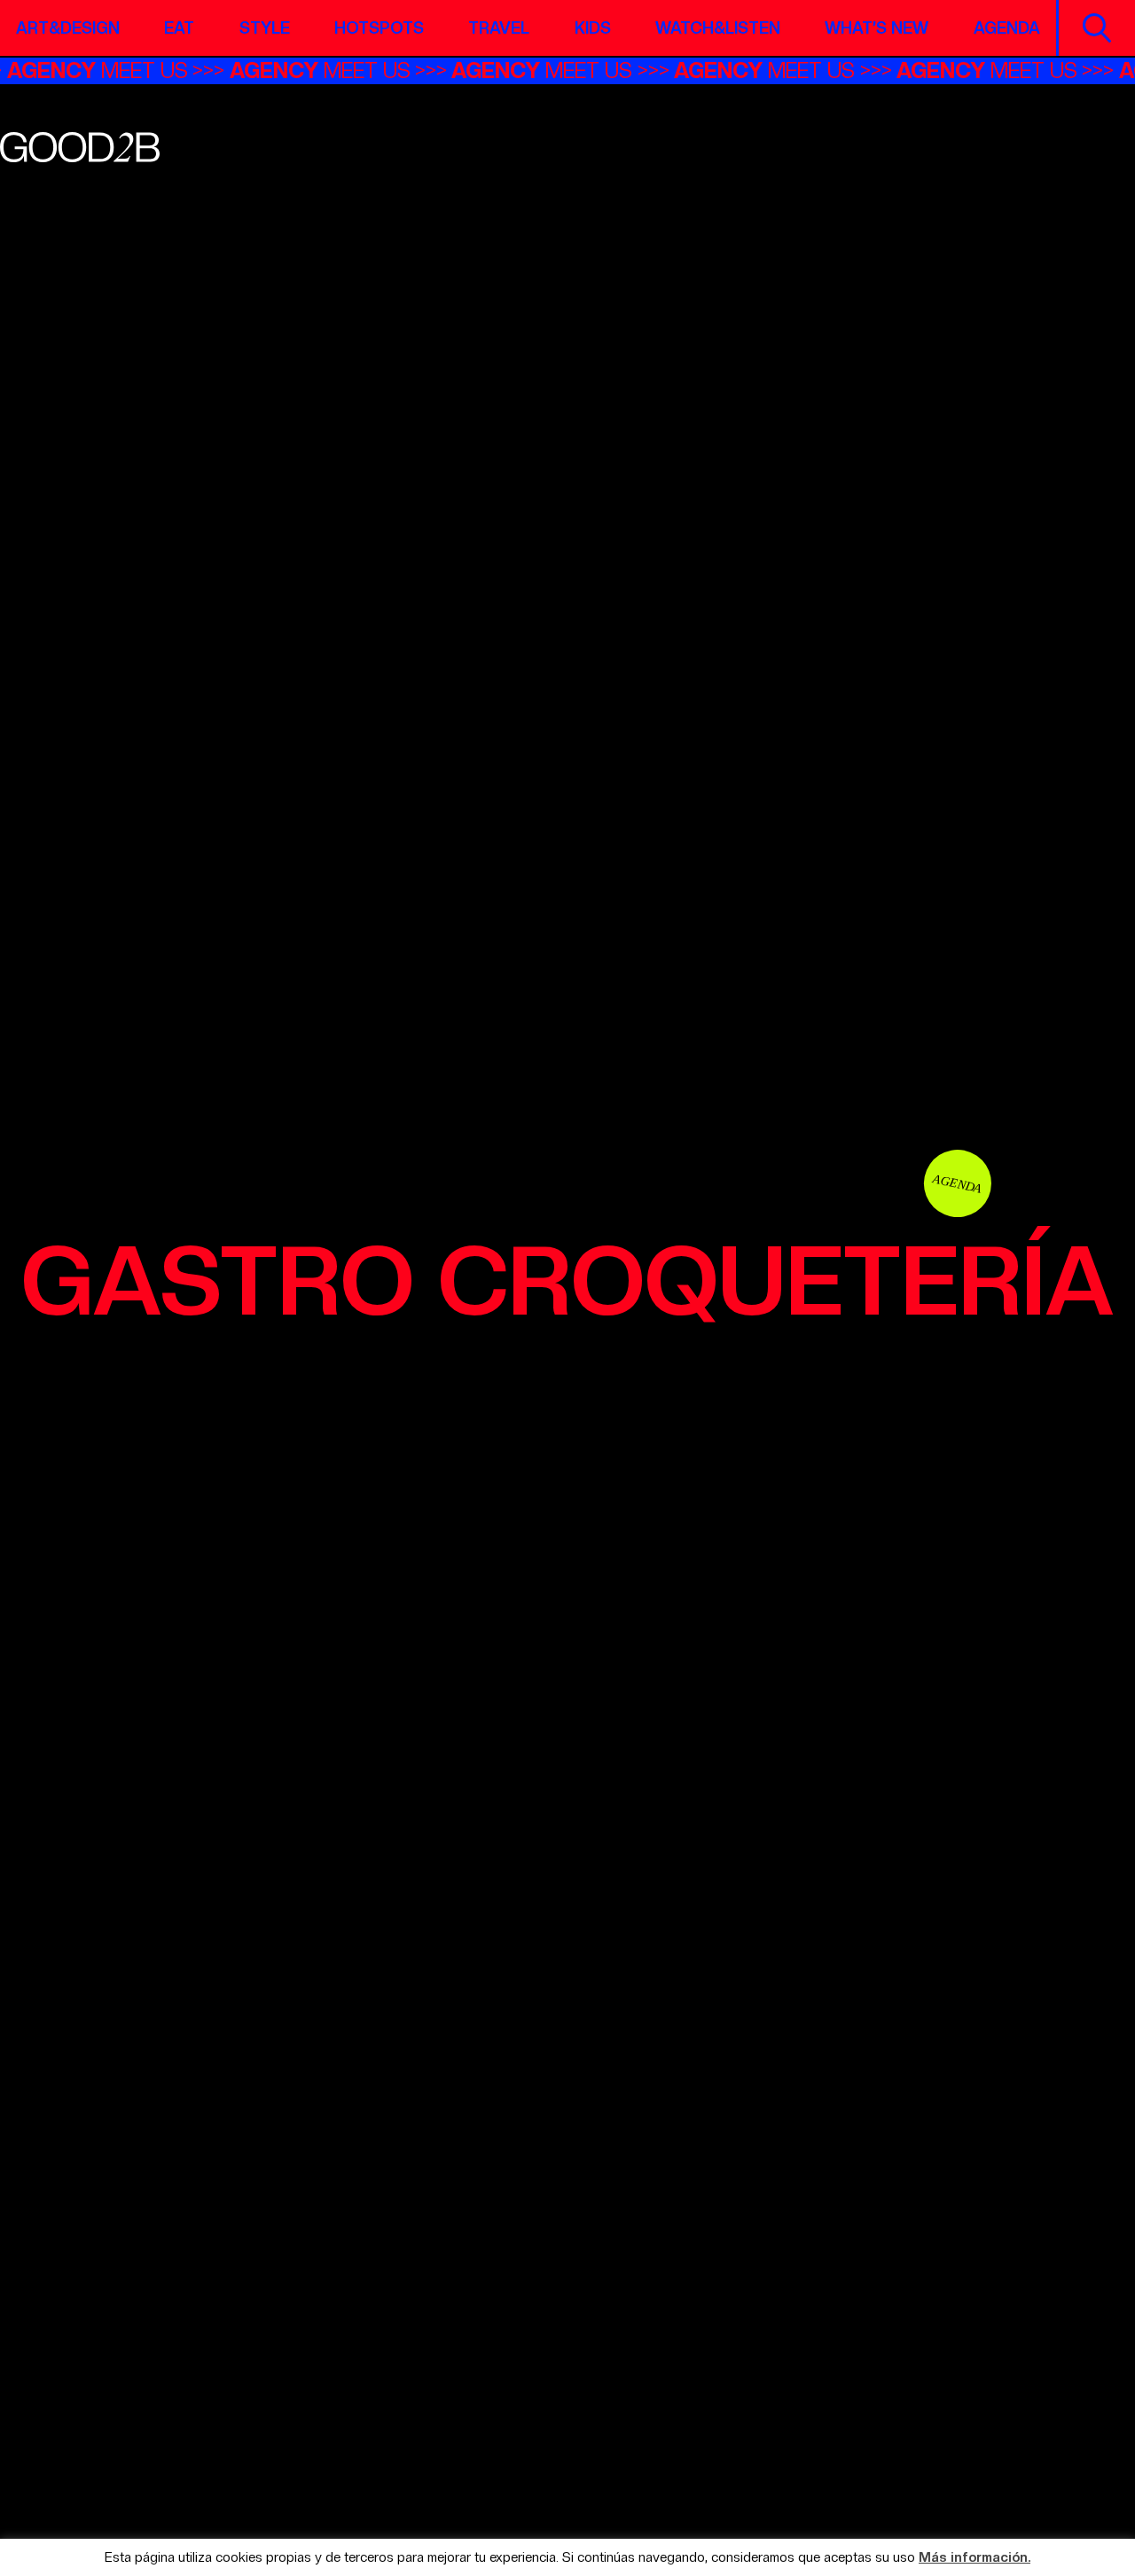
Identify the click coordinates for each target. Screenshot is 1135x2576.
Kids (593, 28)
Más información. (975, 2558)
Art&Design (68, 28)
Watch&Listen (718, 28)
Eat (179, 28)
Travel (499, 28)
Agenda (1007, 28)
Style (265, 28)
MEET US (117, 70)
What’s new (877, 28)
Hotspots (379, 28)
